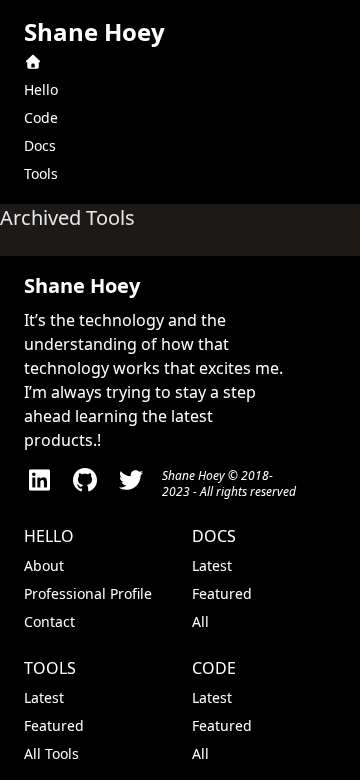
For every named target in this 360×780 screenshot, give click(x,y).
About (44, 565)
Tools (41, 173)
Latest (212, 565)
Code (41, 117)
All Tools (51, 753)
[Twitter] (131, 484)
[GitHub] (85, 484)
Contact (49, 621)
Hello (41, 89)
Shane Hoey (94, 31)
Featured (222, 593)
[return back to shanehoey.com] (180, 62)
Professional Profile (88, 593)
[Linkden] (39, 484)
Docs (40, 145)
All (200, 621)
